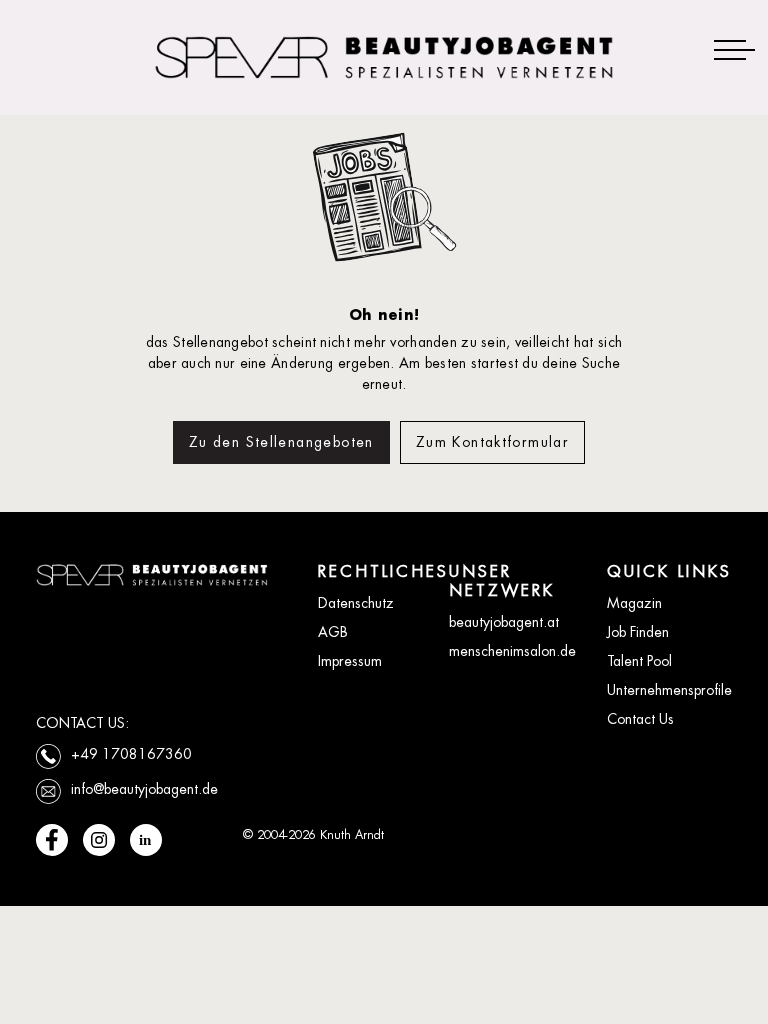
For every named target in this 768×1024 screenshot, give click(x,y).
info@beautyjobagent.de (144, 789)
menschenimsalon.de (512, 651)
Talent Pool (639, 661)
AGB (333, 632)
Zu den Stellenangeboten (281, 442)
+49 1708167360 (131, 754)
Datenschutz (356, 603)
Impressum (350, 661)
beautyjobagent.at (504, 622)
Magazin (634, 603)
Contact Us (640, 719)
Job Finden (638, 632)
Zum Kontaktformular (492, 442)
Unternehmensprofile (669, 690)
